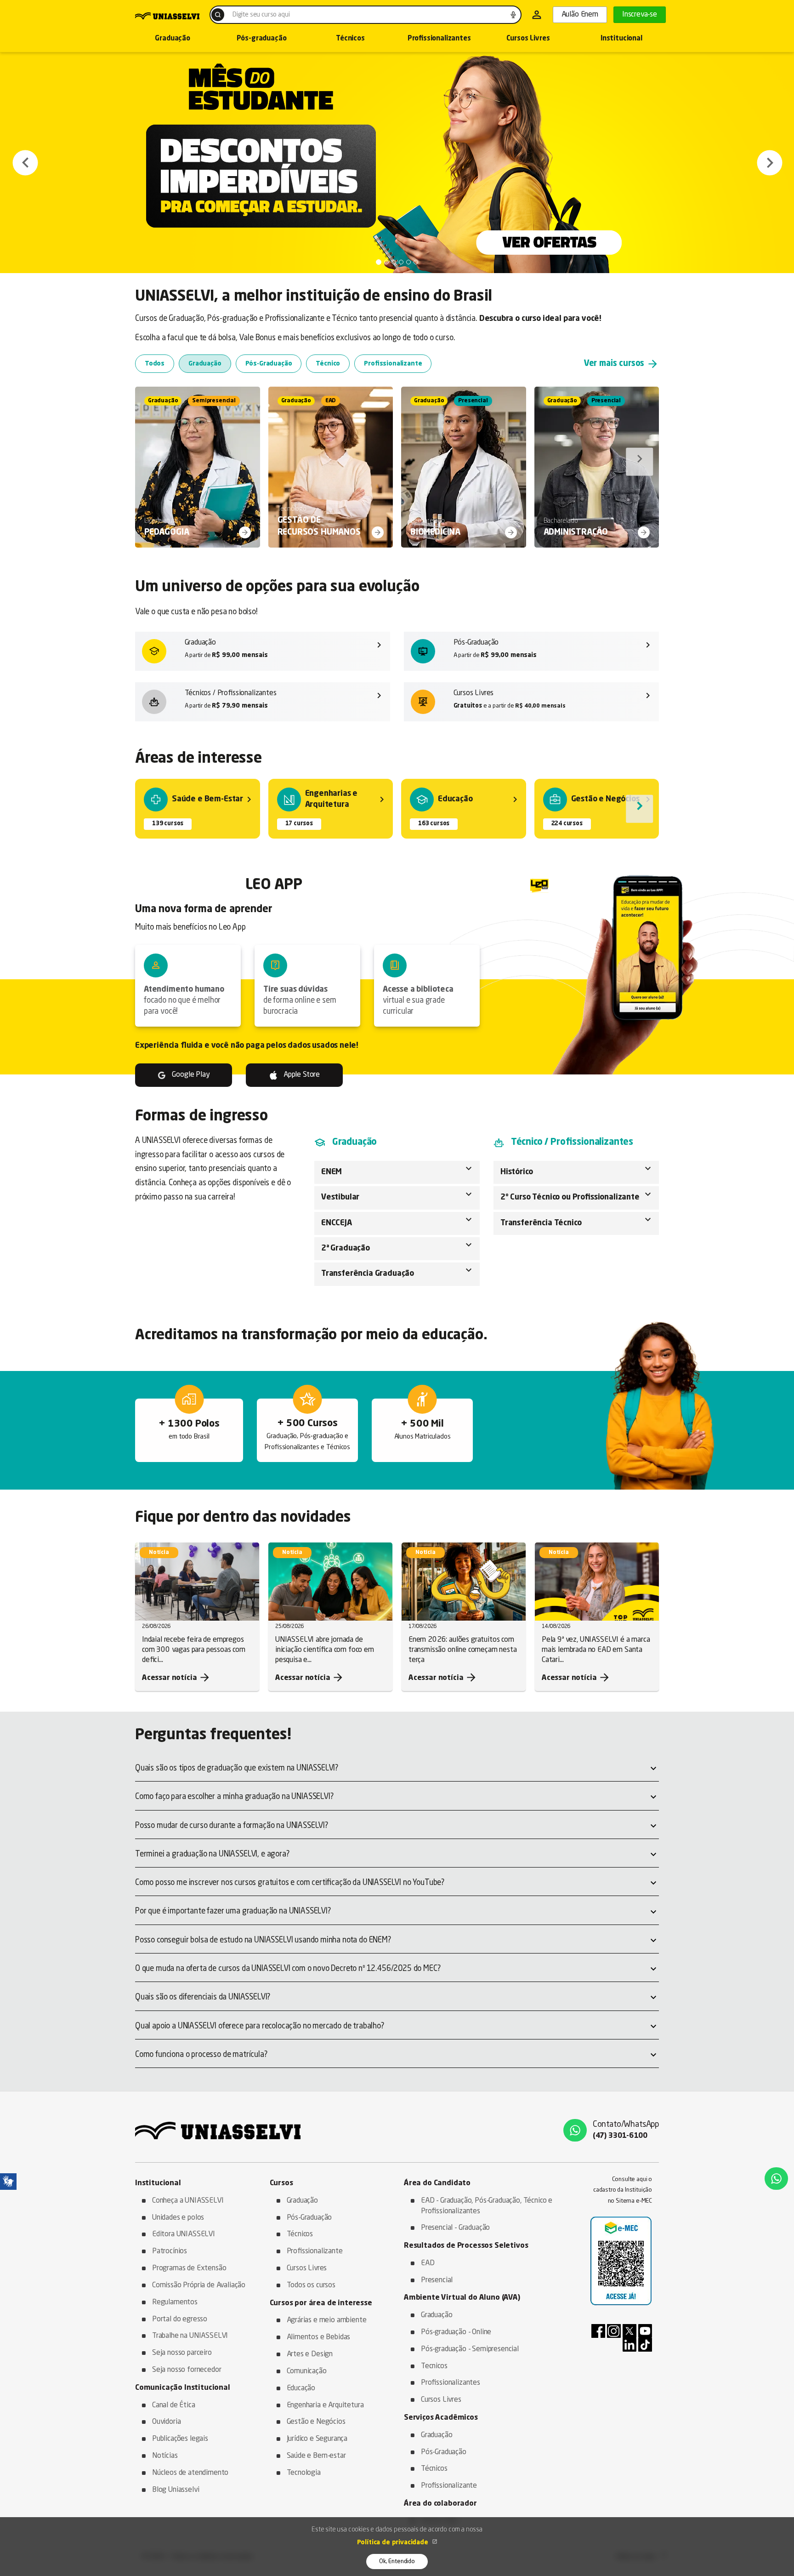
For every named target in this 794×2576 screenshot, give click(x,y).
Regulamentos (175, 2302)
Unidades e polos (178, 2218)
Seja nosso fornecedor (187, 2370)
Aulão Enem (580, 15)
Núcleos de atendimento (190, 2473)
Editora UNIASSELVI (184, 2234)
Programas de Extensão (189, 2268)
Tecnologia (304, 2473)
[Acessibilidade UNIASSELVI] (8, 2182)
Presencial (437, 2280)
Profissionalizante (315, 2251)
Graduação (172, 39)
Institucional (621, 39)
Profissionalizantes (439, 39)
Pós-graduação (262, 39)
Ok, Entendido (397, 2562)
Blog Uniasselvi (176, 2490)
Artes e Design (310, 2354)
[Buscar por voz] (513, 15)
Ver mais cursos (621, 364)
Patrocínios (170, 2251)
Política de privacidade (394, 2542)
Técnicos (350, 39)
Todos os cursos (311, 2285)
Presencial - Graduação (455, 2228)
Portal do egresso (180, 2319)
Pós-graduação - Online (456, 2332)
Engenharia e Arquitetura (325, 2405)
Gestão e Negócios (316, 2422)
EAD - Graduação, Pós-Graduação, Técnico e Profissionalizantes (487, 2206)
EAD (428, 2263)
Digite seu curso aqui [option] (261, 15)
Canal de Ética (174, 2405)
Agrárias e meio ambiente (327, 2320)
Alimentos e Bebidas (319, 2337)
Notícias (165, 2456)
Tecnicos (434, 2366)
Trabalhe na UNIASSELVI (190, 2336)
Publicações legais (180, 2439)
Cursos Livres (528, 39)
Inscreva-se (640, 15)
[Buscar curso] (218, 15)
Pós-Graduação (309, 2218)
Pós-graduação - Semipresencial (470, 2349)
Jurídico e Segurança (317, 2439)
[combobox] (366, 15)
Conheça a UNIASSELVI (188, 2201)
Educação (301, 2388)
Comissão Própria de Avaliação (199, 2285)
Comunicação (307, 2371)
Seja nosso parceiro (182, 2353)
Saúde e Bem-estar (316, 2456)
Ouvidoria (166, 2422)
